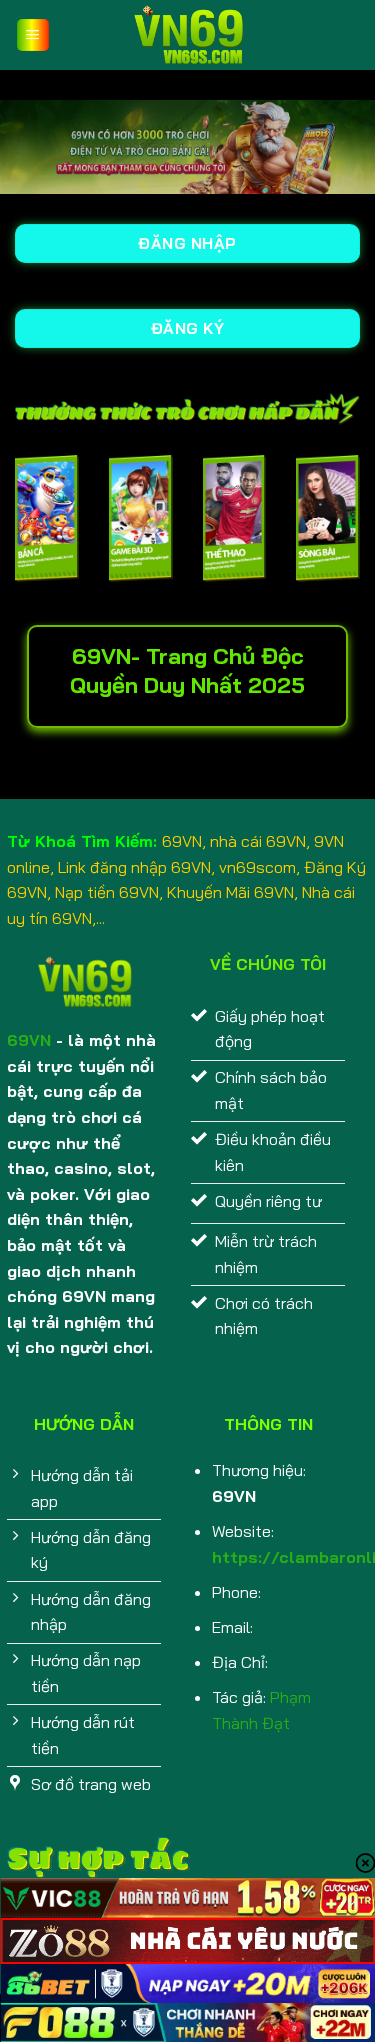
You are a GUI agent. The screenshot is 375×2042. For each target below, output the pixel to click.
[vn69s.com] (188, 35)
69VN (29, 1040)
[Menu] (33, 35)
